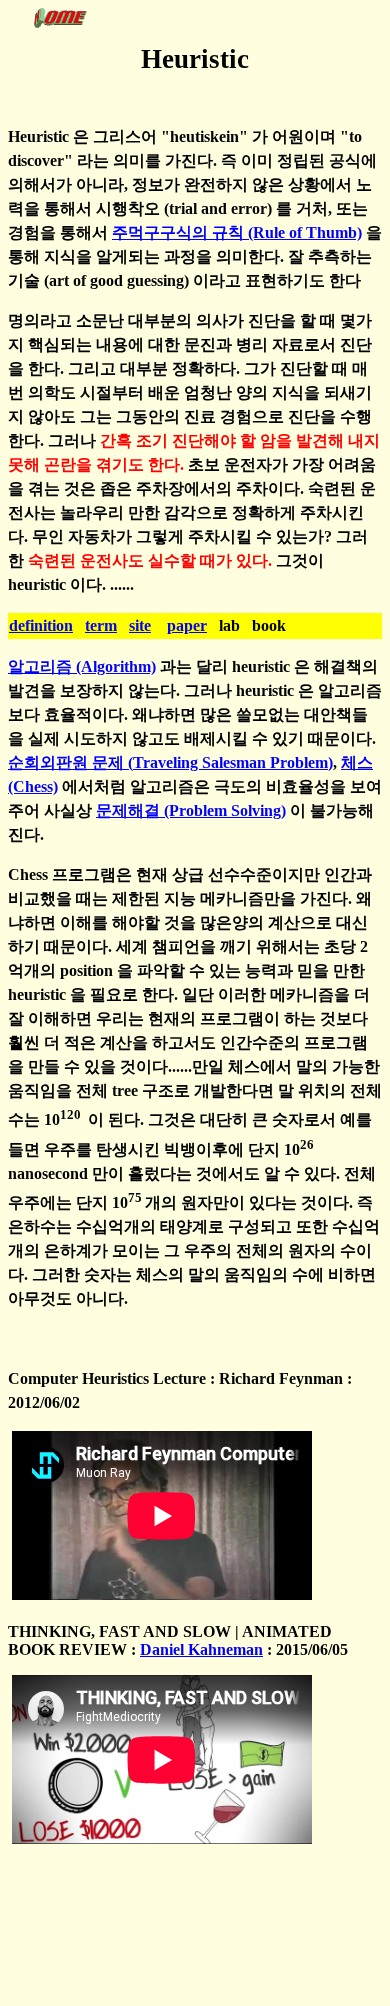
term (101, 625)
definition (41, 625)
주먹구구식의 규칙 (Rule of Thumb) (237, 232)
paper (187, 625)
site (140, 625)
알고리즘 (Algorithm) (82, 666)
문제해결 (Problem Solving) (191, 810)
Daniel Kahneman (201, 1649)
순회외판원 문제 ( (70, 762)
